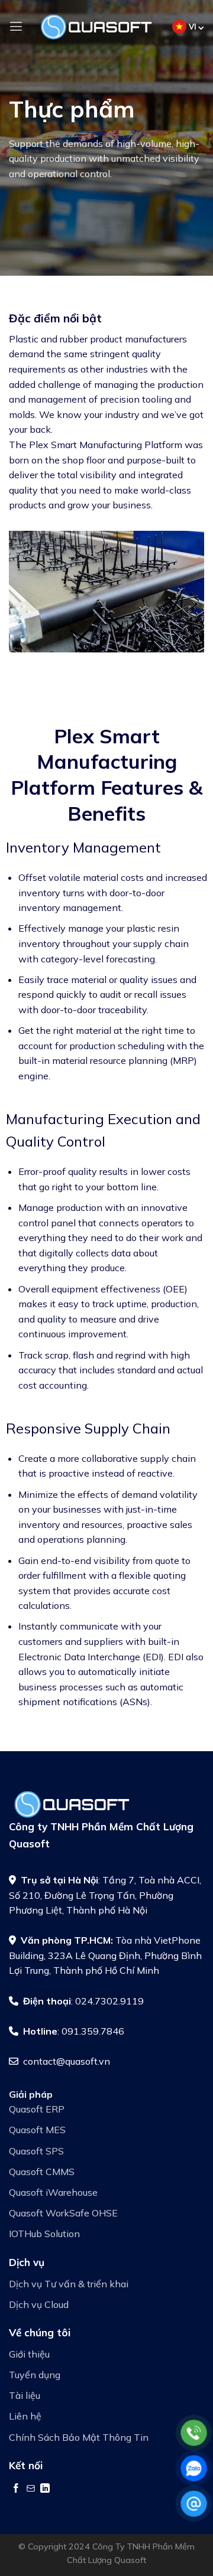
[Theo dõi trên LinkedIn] (45, 2488)
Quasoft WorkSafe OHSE (63, 2213)
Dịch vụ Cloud (39, 2304)
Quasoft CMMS (42, 2172)
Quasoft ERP (37, 2109)
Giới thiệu (29, 2354)
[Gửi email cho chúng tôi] (31, 2488)
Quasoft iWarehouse (53, 2192)
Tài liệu (25, 2395)
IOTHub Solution (44, 2234)
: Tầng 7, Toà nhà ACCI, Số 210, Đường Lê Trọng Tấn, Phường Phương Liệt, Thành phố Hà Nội (105, 1895)
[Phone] (194, 2433)
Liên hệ (25, 2416)
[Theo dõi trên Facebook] (16, 2488)
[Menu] (16, 26)
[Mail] (194, 2504)
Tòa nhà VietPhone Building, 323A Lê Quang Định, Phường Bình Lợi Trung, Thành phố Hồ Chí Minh (105, 1955)
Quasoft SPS (36, 2151)
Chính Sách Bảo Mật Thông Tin (79, 2437)
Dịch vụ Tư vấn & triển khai (69, 2284)
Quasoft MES (37, 2130)
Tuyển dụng (35, 2375)
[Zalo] (194, 2468)
